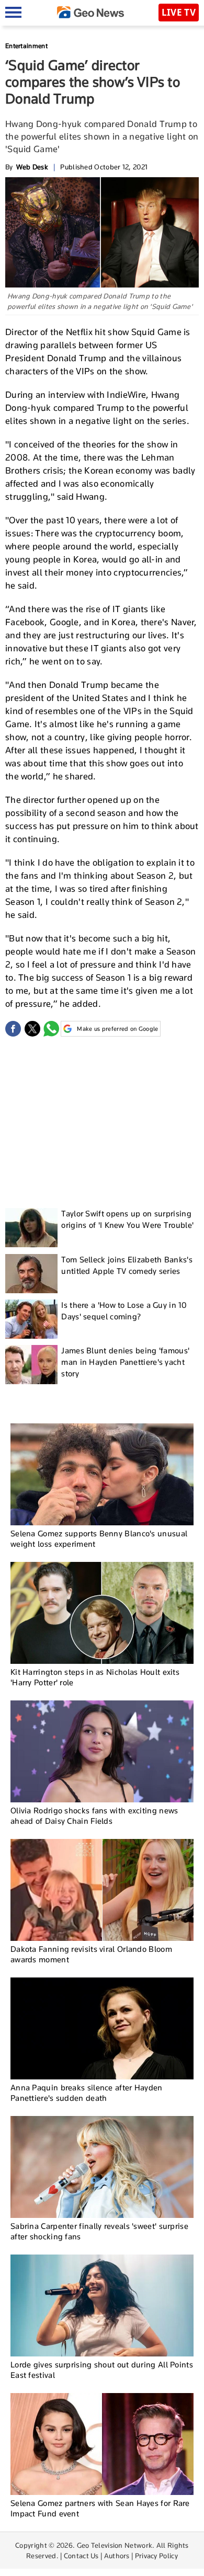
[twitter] (32, 1029)
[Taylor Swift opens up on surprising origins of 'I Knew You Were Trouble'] (31, 1228)
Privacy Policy (156, 2556)
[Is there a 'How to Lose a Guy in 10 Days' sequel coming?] (31, 1319)
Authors (117, 2556)
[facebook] (13, 1029)
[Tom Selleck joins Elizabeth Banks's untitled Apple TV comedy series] (31, 1274)
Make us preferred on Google (117, 1029)
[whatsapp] (51, 1029)
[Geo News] (90, 12)
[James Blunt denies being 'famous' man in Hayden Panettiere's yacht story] (31, 1365)
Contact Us (81, 2556)
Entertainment (26, 46)
